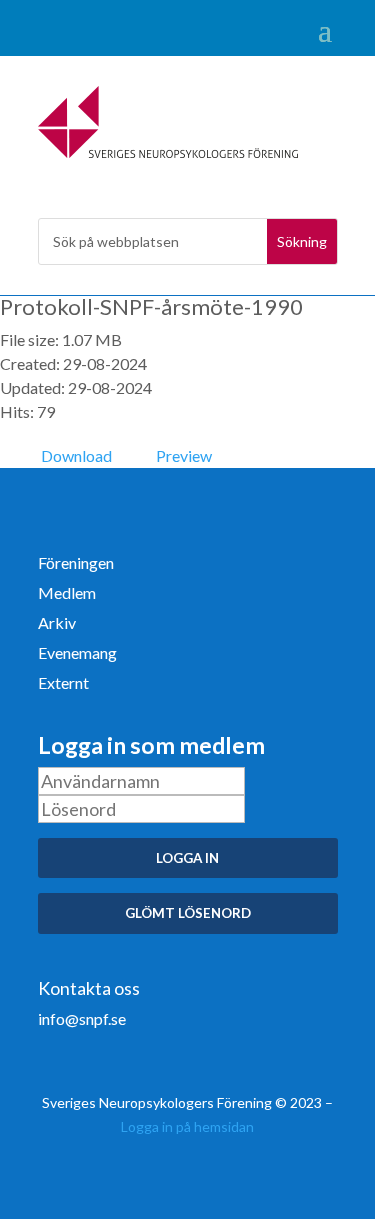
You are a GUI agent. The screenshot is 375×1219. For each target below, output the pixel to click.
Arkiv (57, 624)
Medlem (67, 594)
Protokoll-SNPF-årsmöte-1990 (151, 306)
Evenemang (77, 654)
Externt (63, 684)
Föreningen (76, 564)
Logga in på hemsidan (187, 1126)
